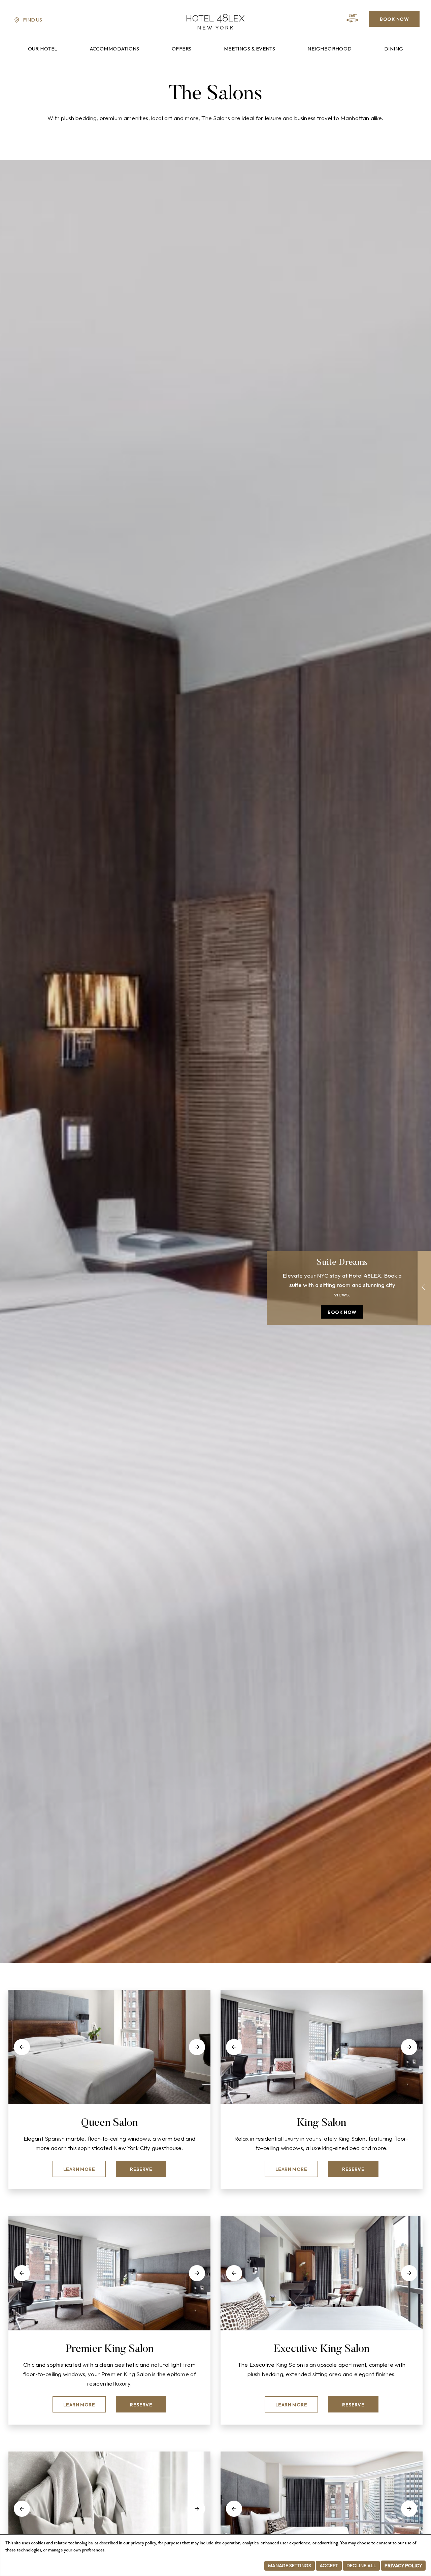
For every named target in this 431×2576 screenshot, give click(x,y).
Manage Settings (290, 2566)
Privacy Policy (403, 2566)
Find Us (32, 20)
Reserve (141, 2169)
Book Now (394, 19)
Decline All (361, 2566)
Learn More (79, 2169)
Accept (329, 2566)
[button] (22, 2047)
